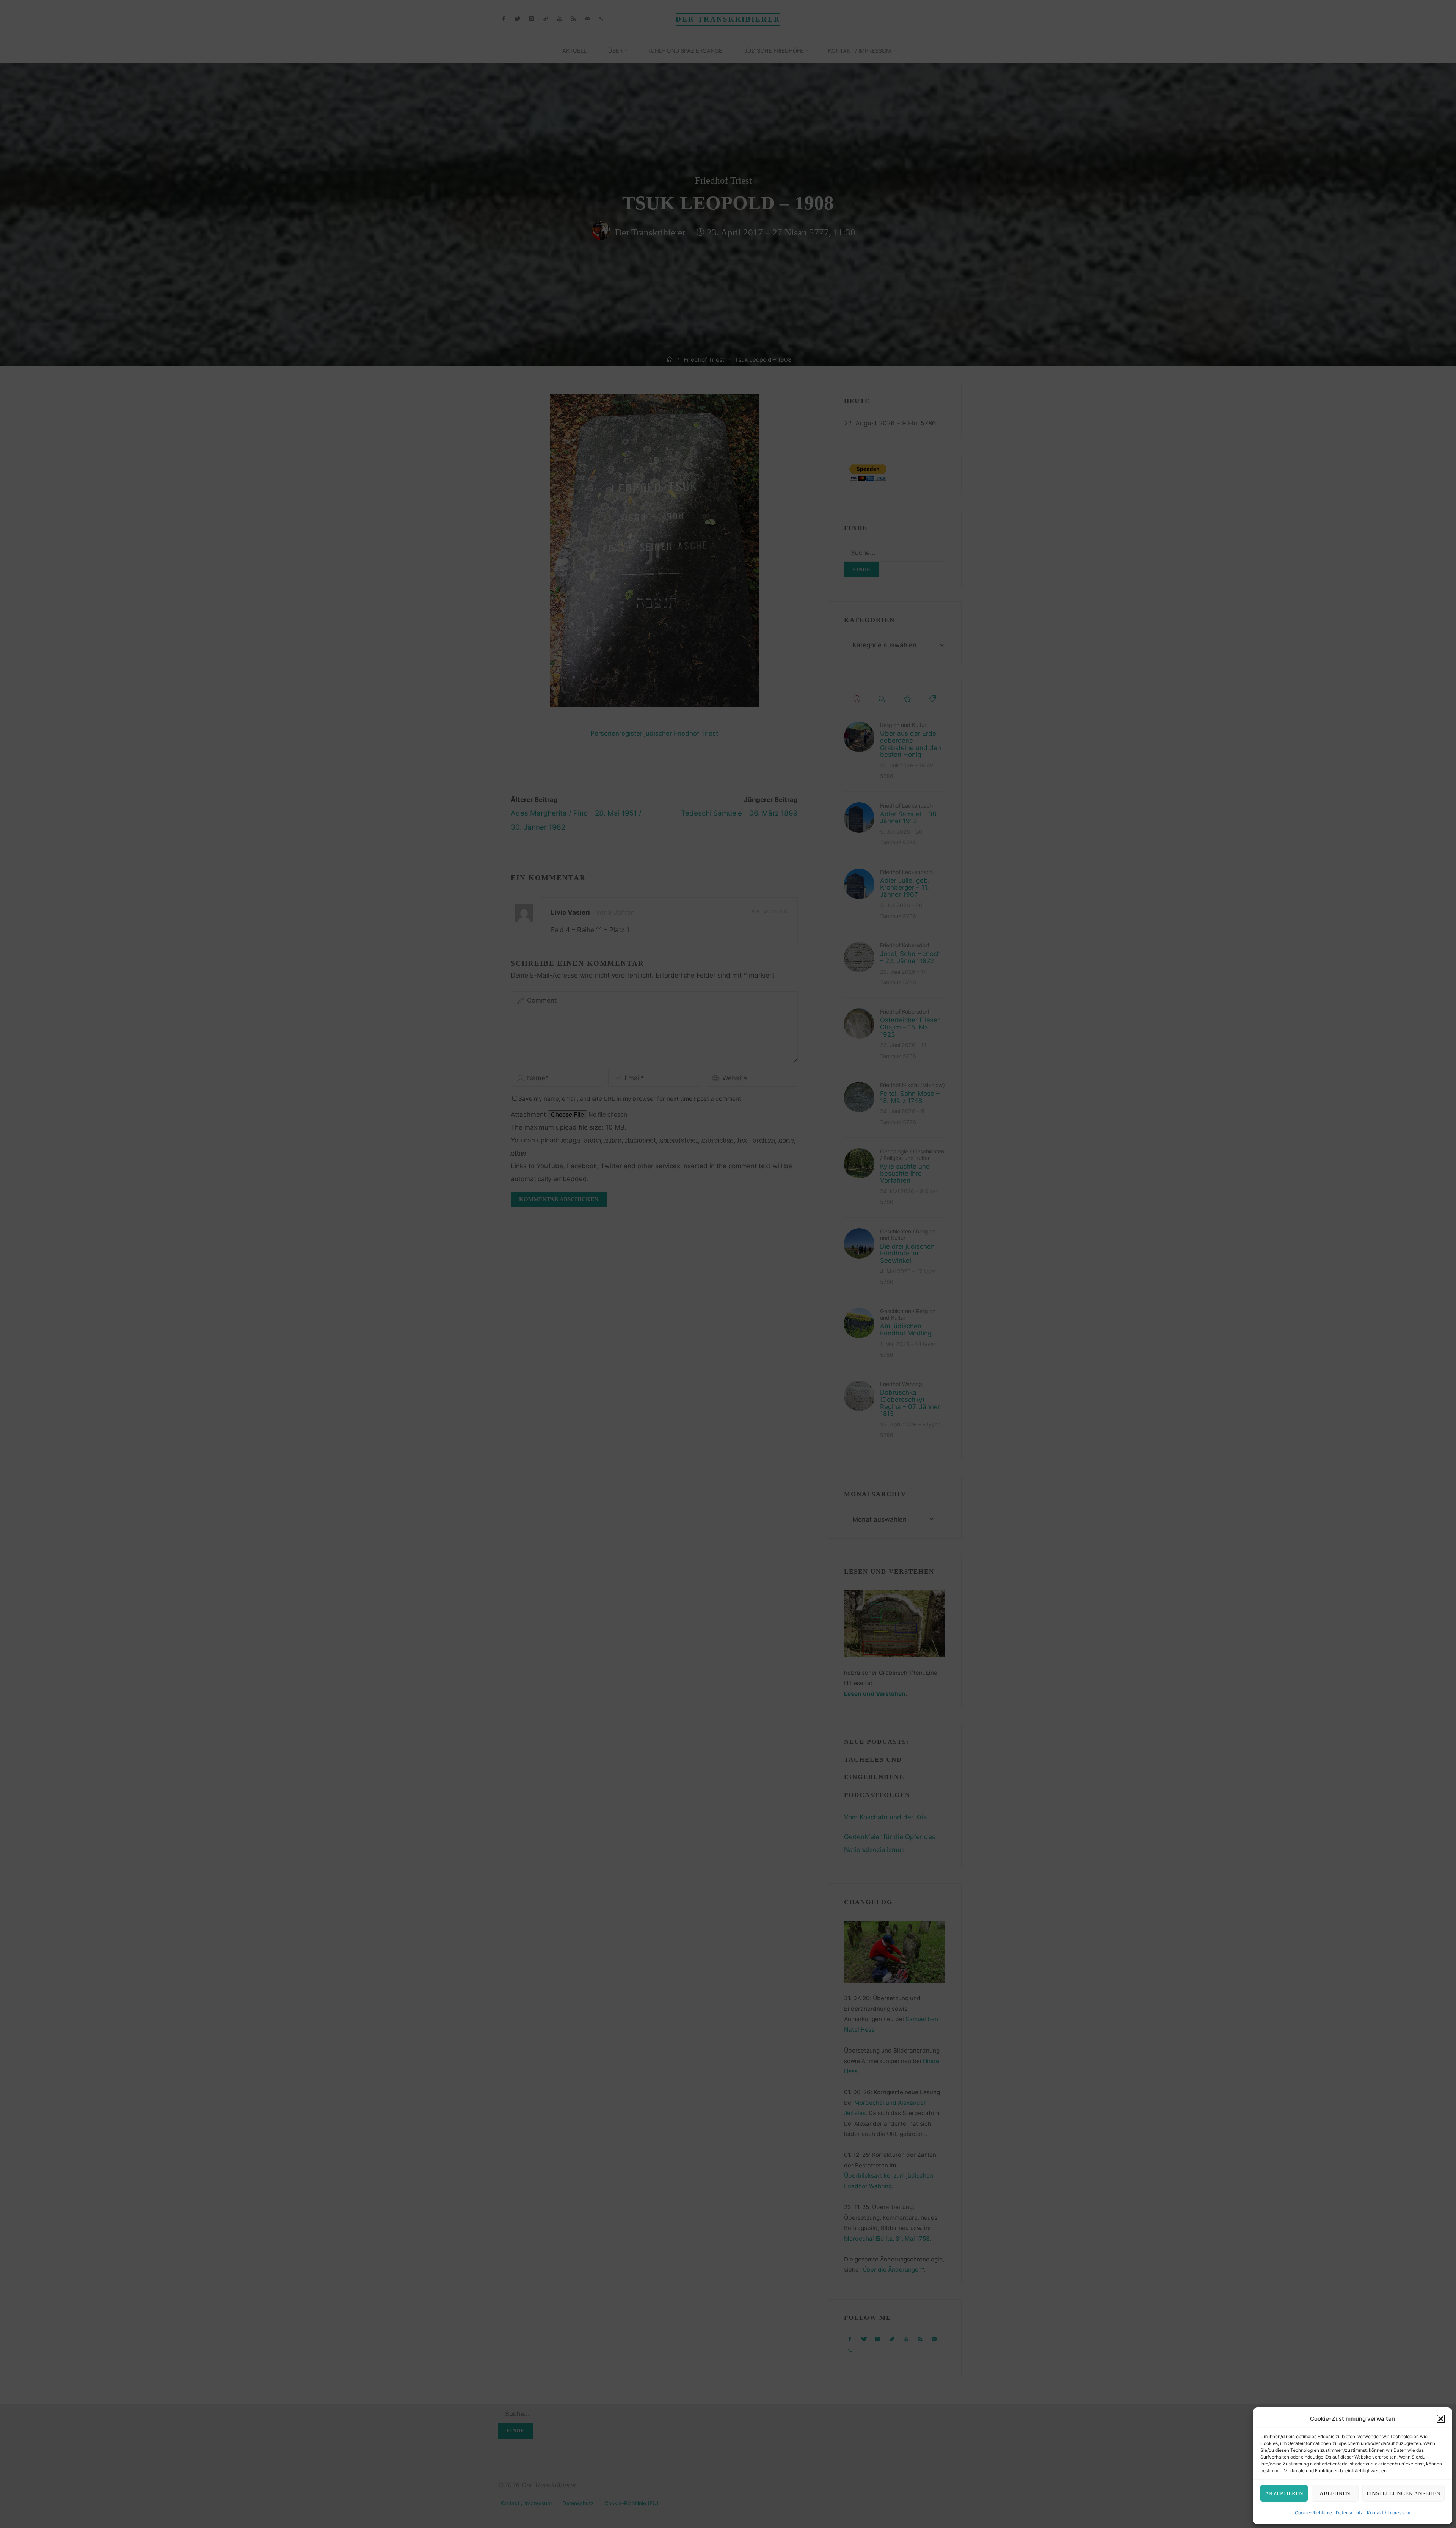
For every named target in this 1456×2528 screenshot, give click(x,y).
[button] (1441, 2419)
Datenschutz (1349, 2513)
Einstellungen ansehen (1403, 2493)
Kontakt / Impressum (1389, 2513)
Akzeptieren (1284, 2493)
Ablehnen (1335, 2493)
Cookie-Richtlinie (1313, 2513)
